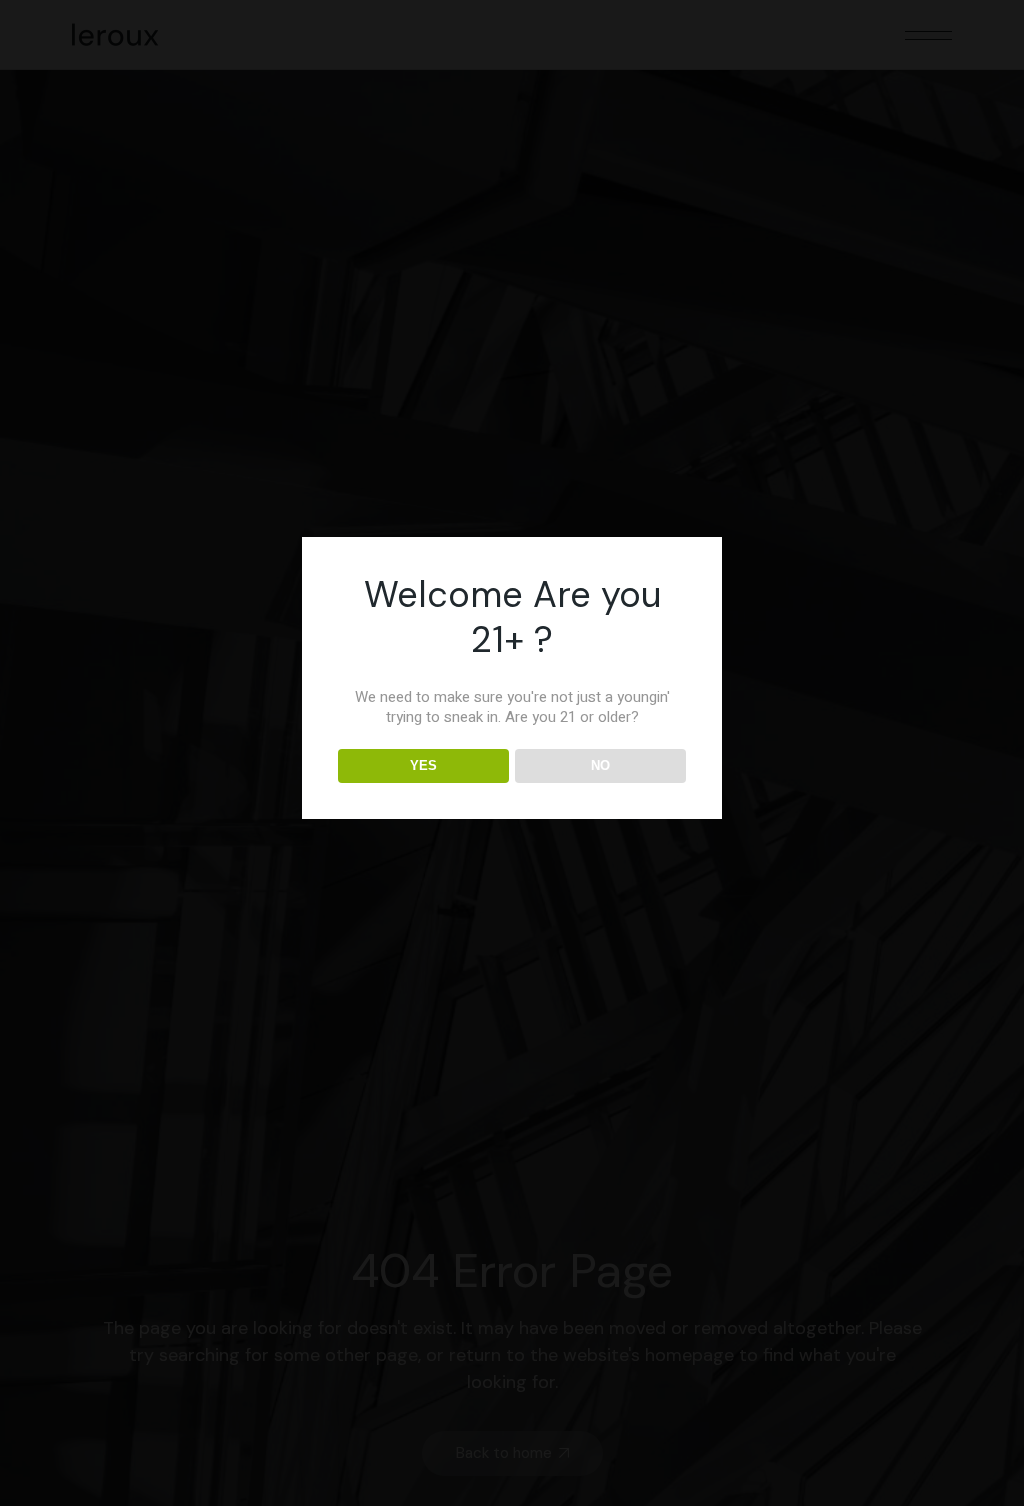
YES (423, 765)
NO (600, 765)
